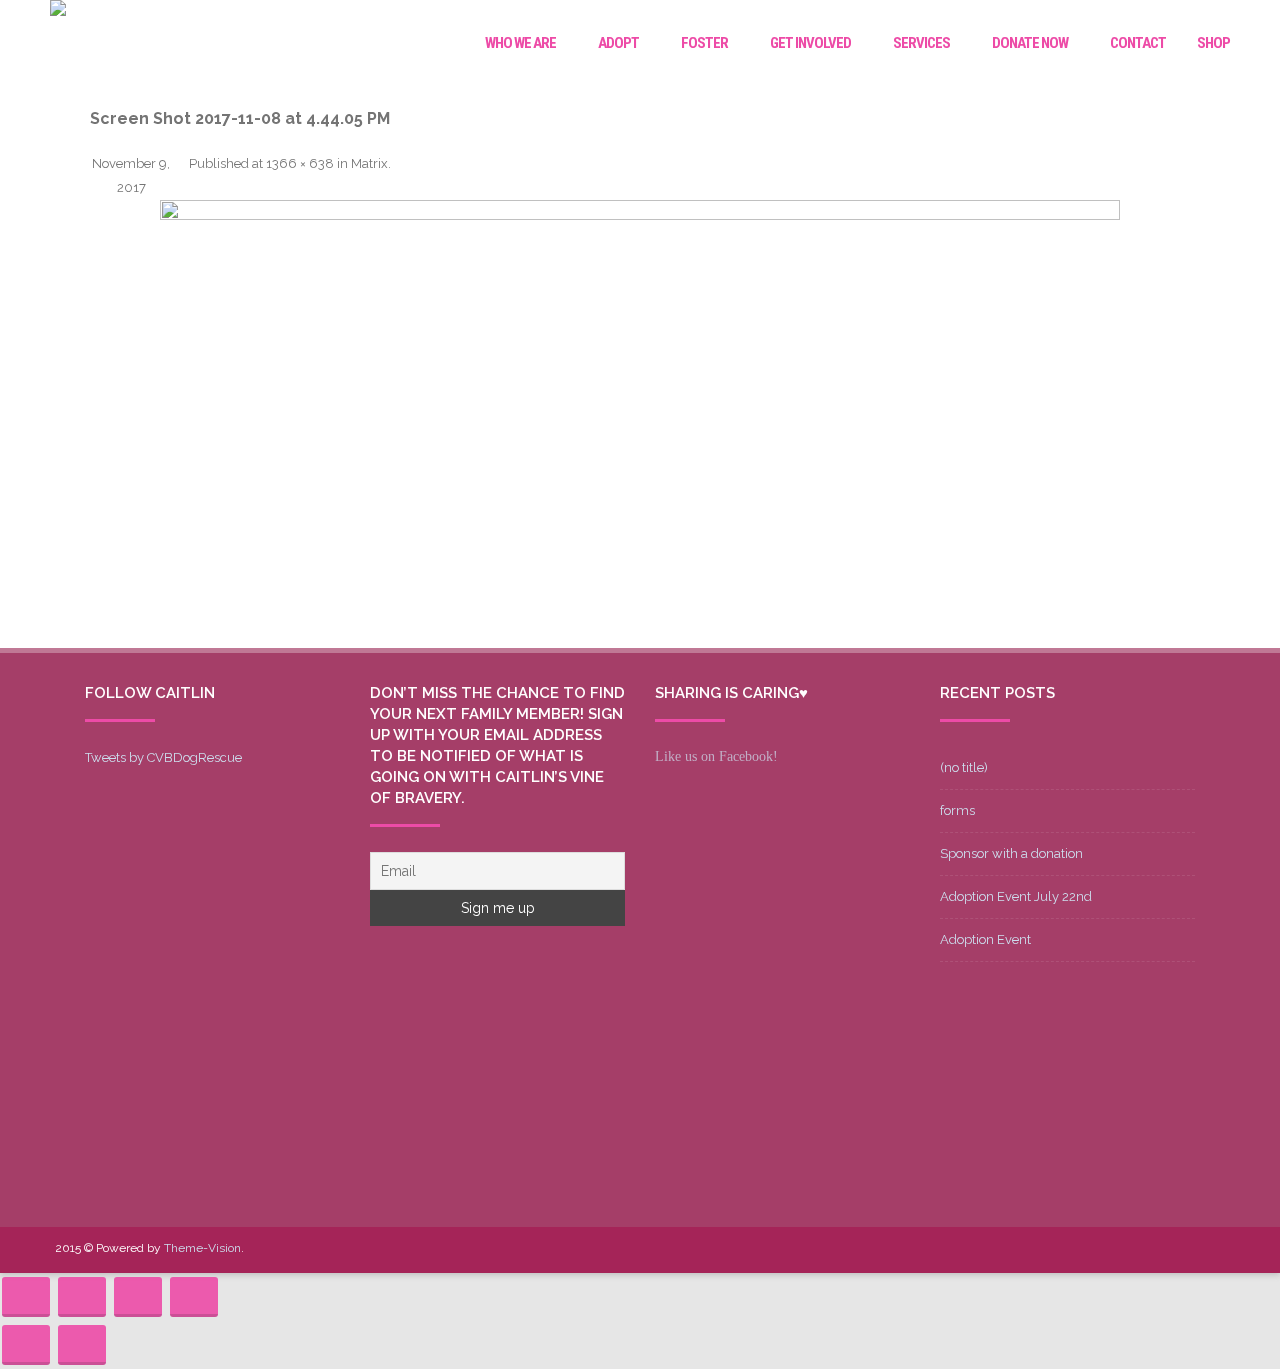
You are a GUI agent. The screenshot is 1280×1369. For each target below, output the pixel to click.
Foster (704, 43)
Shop (1213, 43)
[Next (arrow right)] (82, 1345)
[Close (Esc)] (26, 1297)
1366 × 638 (300, 163)
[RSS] (1209, 1249)
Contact (1138, 43)
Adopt (618, 43)
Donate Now (1030, 43)
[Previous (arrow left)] (26, 1345)
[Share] (82, 1297)
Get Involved (810, 43)
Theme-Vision (202, 1248)
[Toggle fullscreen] (138, 1297)
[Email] (1177, 1249)
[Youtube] (1113, 1249)
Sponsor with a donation (1011, 853)
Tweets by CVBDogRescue (163, 757)
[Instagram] (1145, 1249)
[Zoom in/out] (194, 1297)
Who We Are (520, 43)
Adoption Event (985, 939)
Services (921, 43)
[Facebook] (1049, 1249)
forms (957, 810)
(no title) (964, 767)
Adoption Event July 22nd (1016, 896)
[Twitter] (1081, 1249)
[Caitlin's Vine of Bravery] (58, 11)
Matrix (369, 163)
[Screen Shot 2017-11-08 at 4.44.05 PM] (640, 424)
